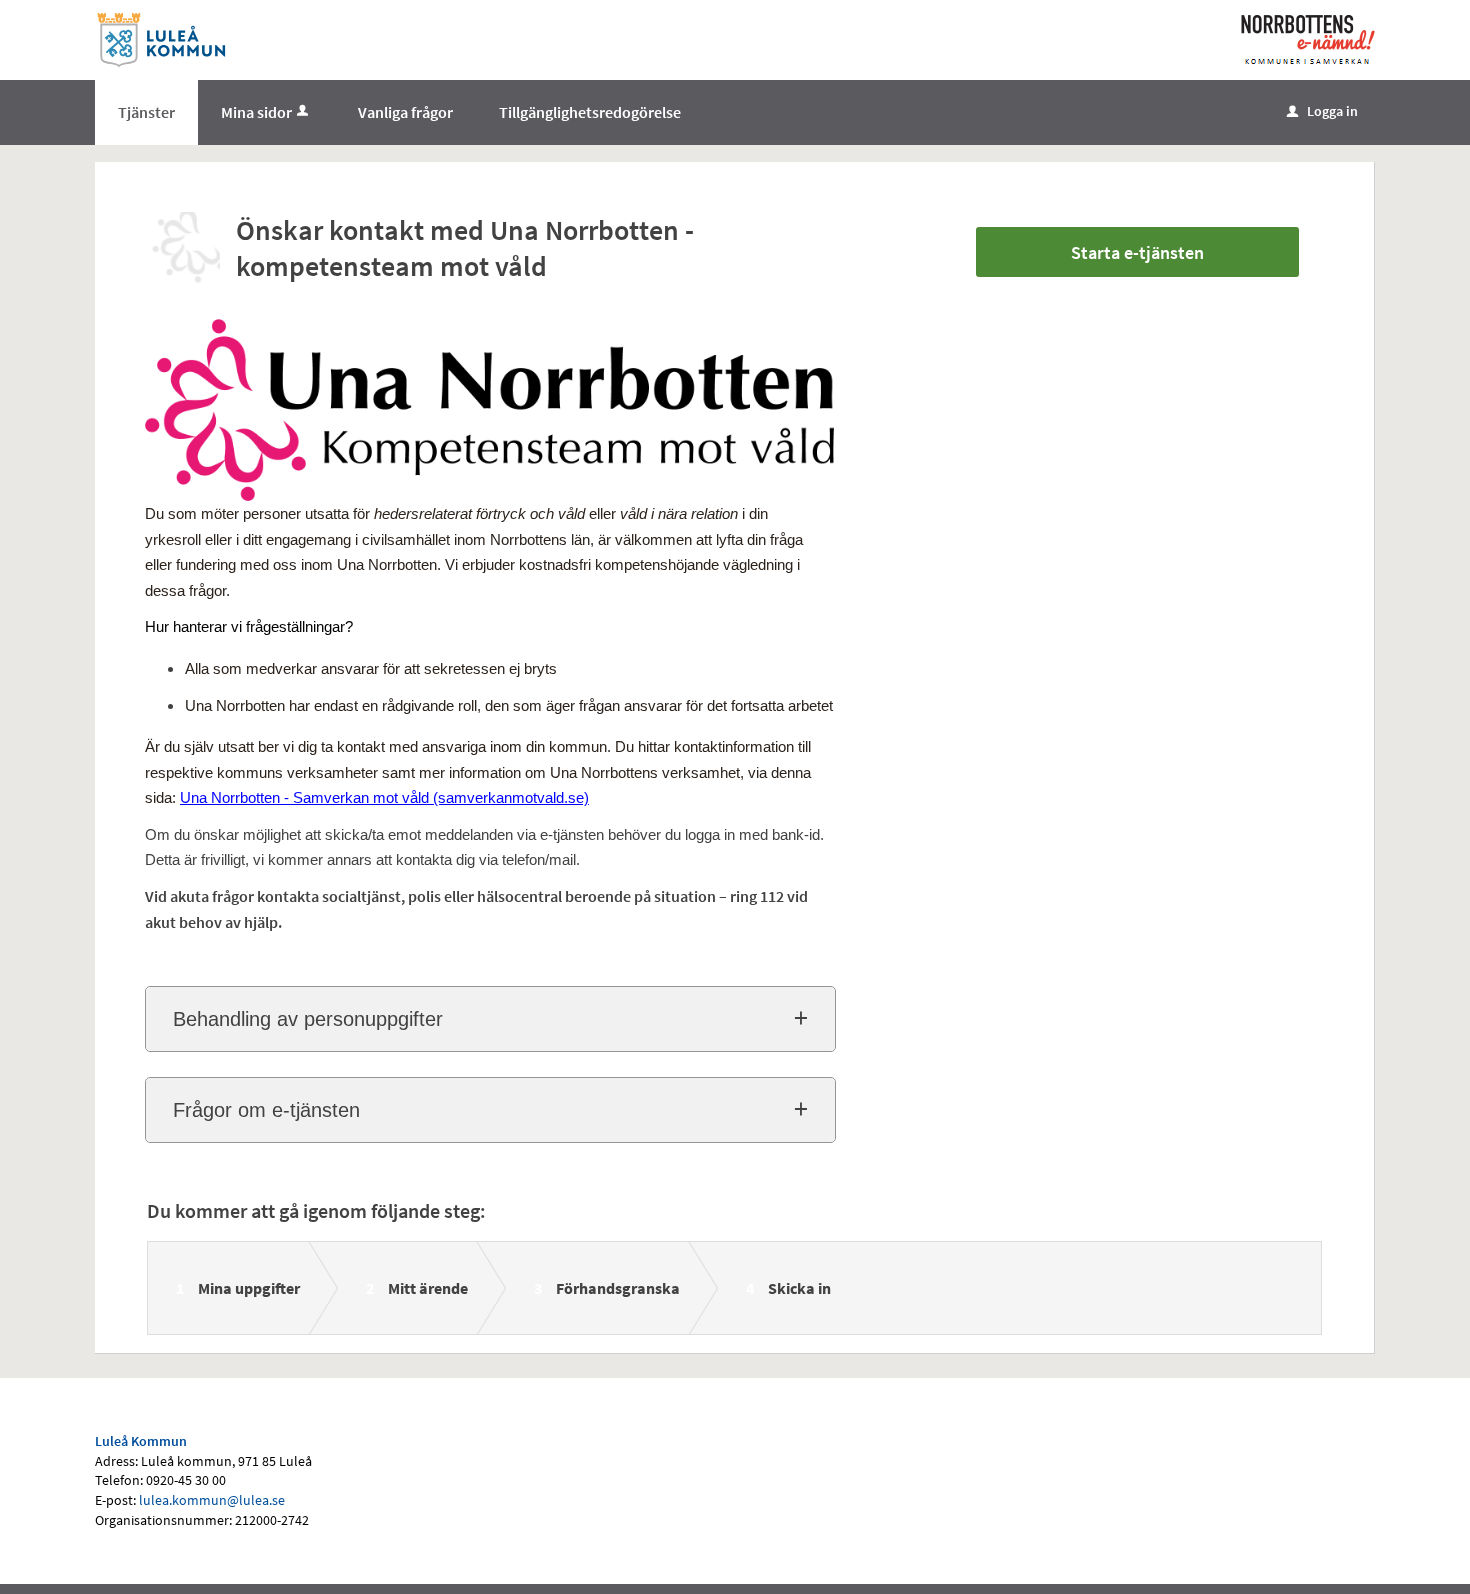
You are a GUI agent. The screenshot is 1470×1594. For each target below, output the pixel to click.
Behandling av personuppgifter (308, 1019)
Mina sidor (256, 112)
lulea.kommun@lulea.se (212, 1500)
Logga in (1322, 111)
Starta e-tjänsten (1137, 252)
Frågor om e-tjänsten (266, 1110)
